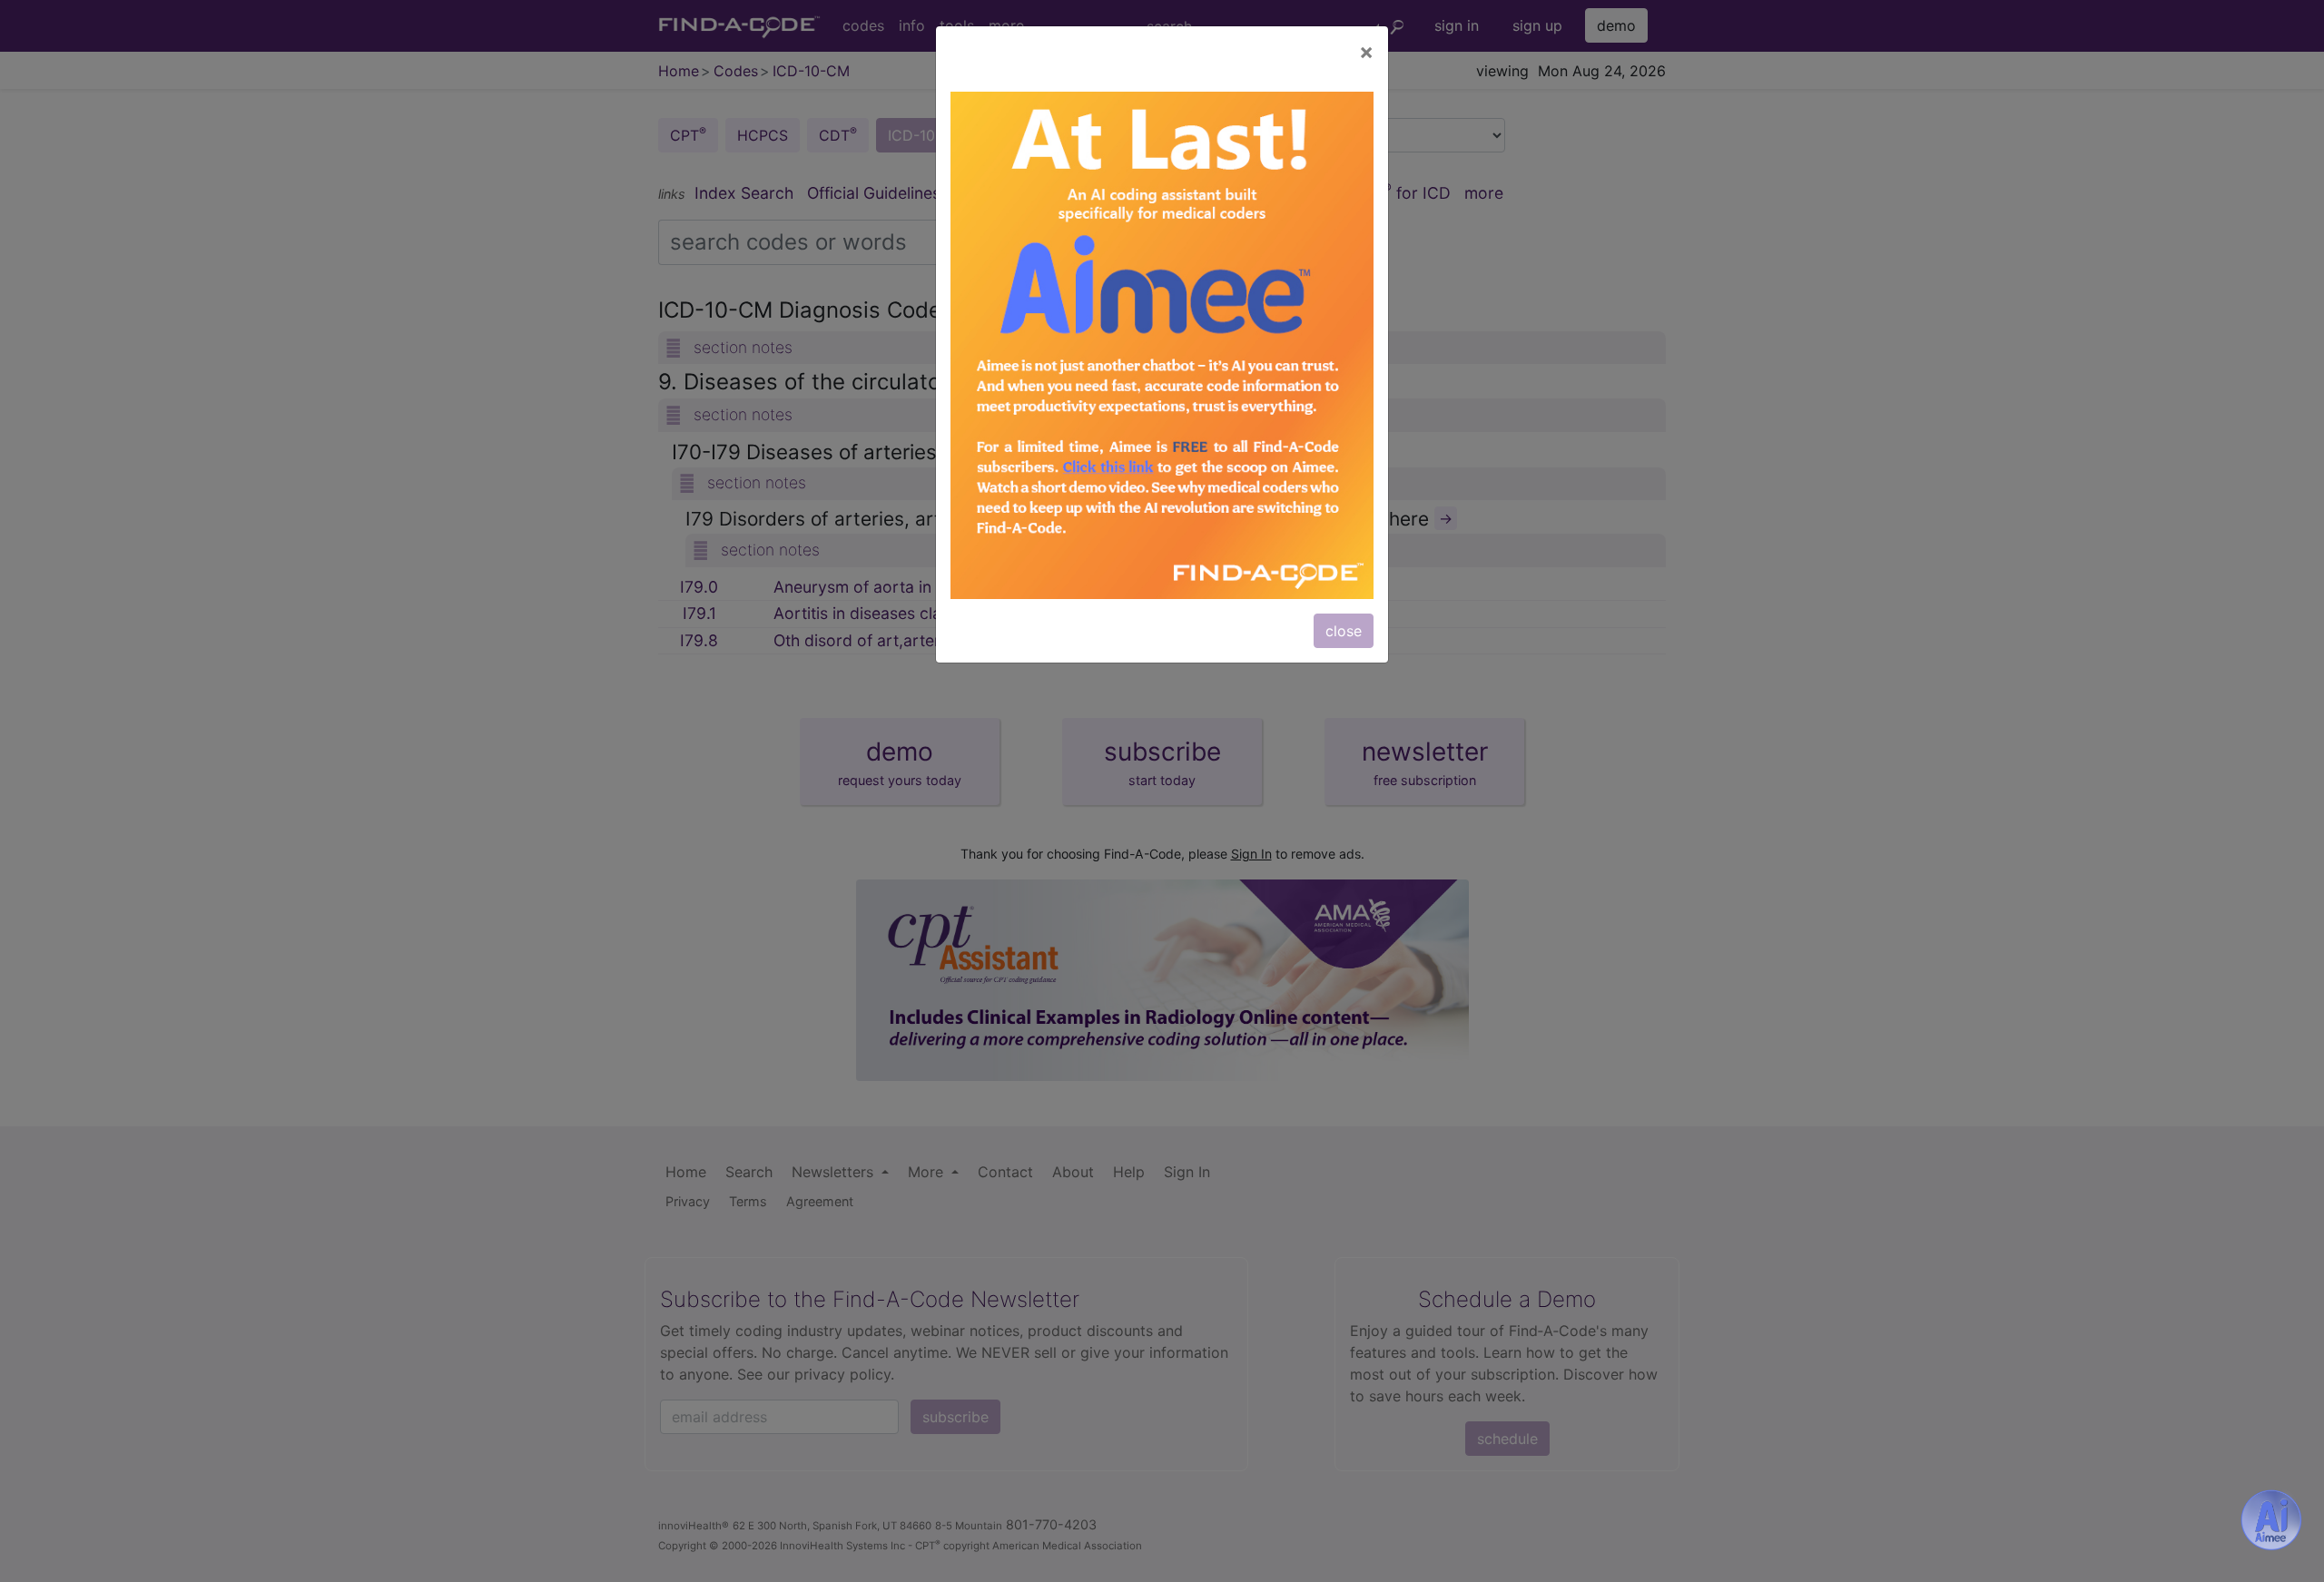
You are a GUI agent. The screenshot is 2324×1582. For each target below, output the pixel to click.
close (1344, 631)
